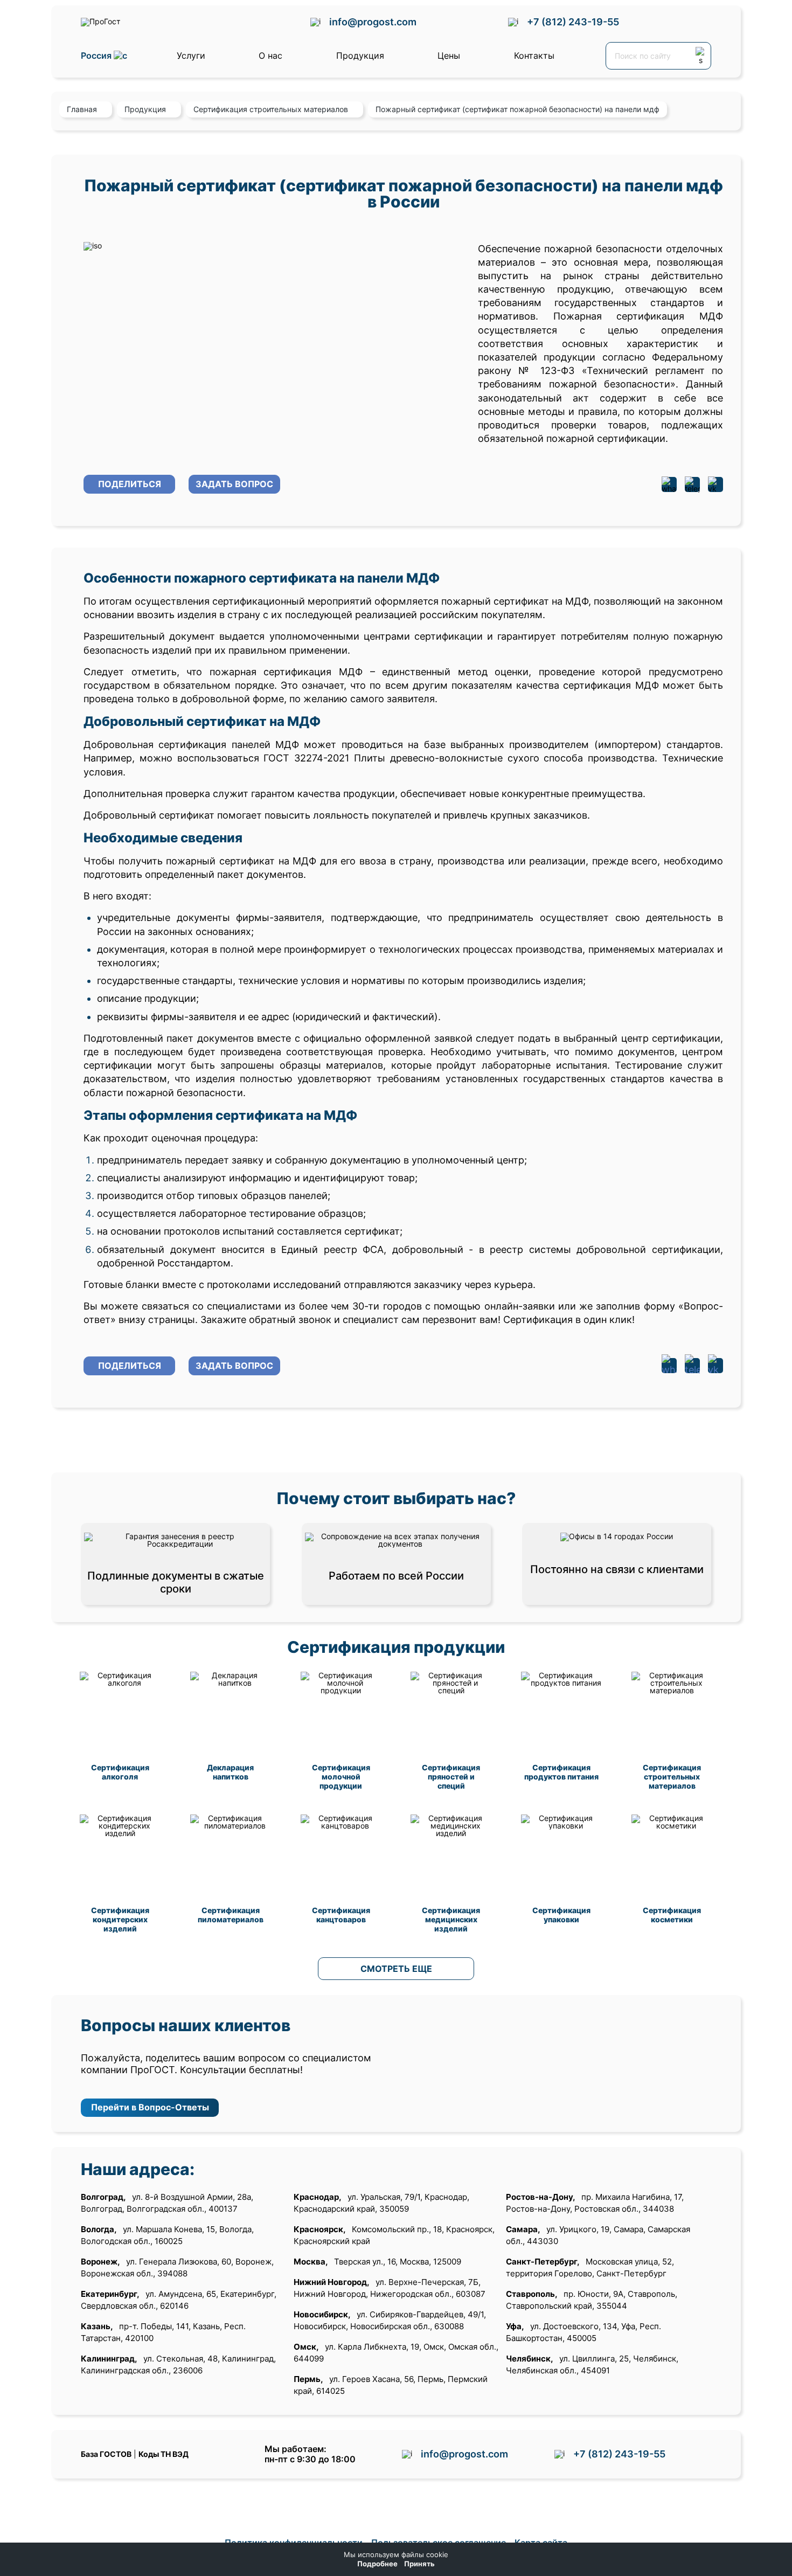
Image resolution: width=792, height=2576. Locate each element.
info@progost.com (373, 22)
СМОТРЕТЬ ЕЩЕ (396, 1969)
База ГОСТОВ (106, 2454)
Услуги (191, 56)
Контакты (534, 56)
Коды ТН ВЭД (164, 2454)
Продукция (360, 56)
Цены (449, 56)
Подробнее (377, 2564)
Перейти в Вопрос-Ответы (150, 2107)
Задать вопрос (234, 484)
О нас (270, 56)
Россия (97, 56)
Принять (419, 2564)
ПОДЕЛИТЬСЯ (130, 484)
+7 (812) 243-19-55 (573, 22)
